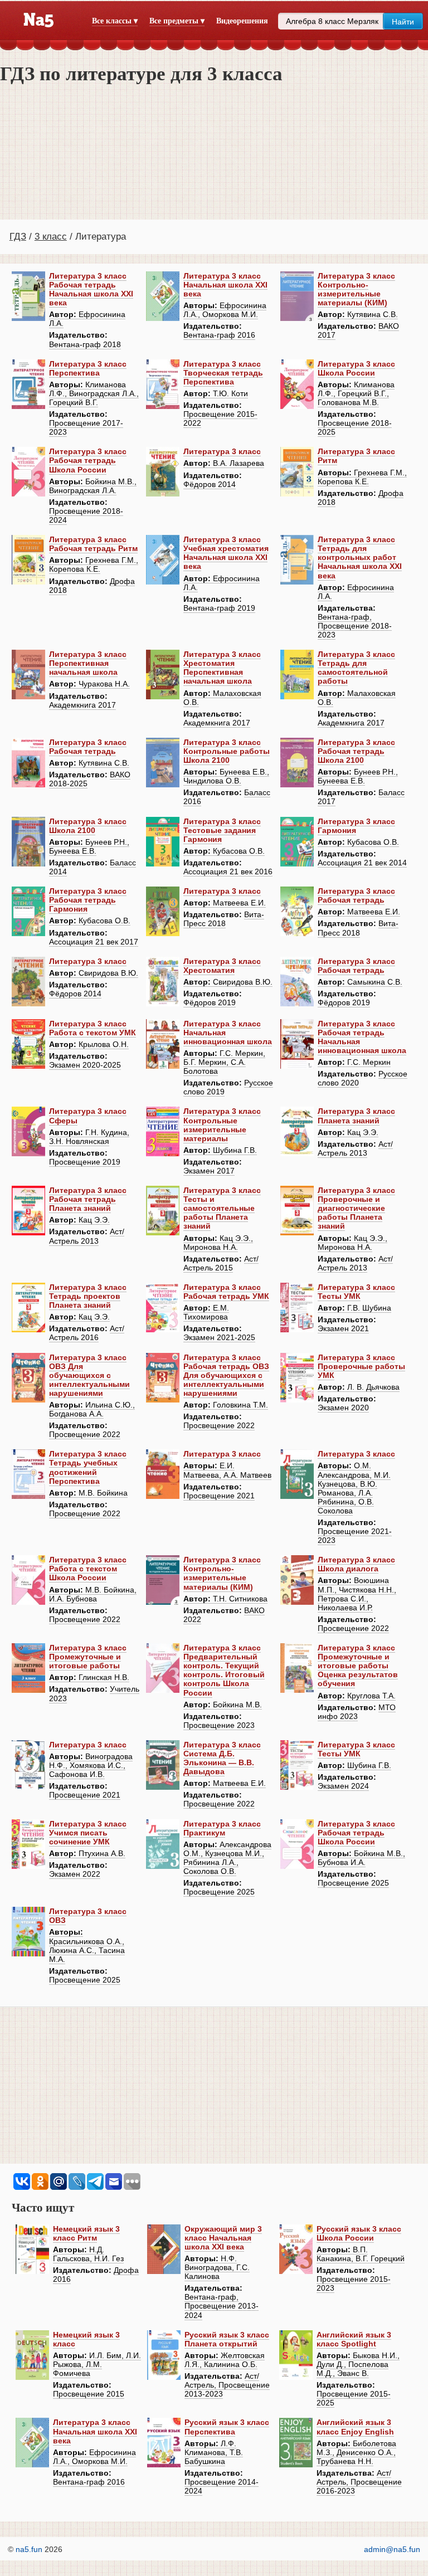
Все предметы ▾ (177, 21)
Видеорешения (242, 21)
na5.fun (29, 2549)
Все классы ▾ (115, 21)
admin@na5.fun (392, 2549)
